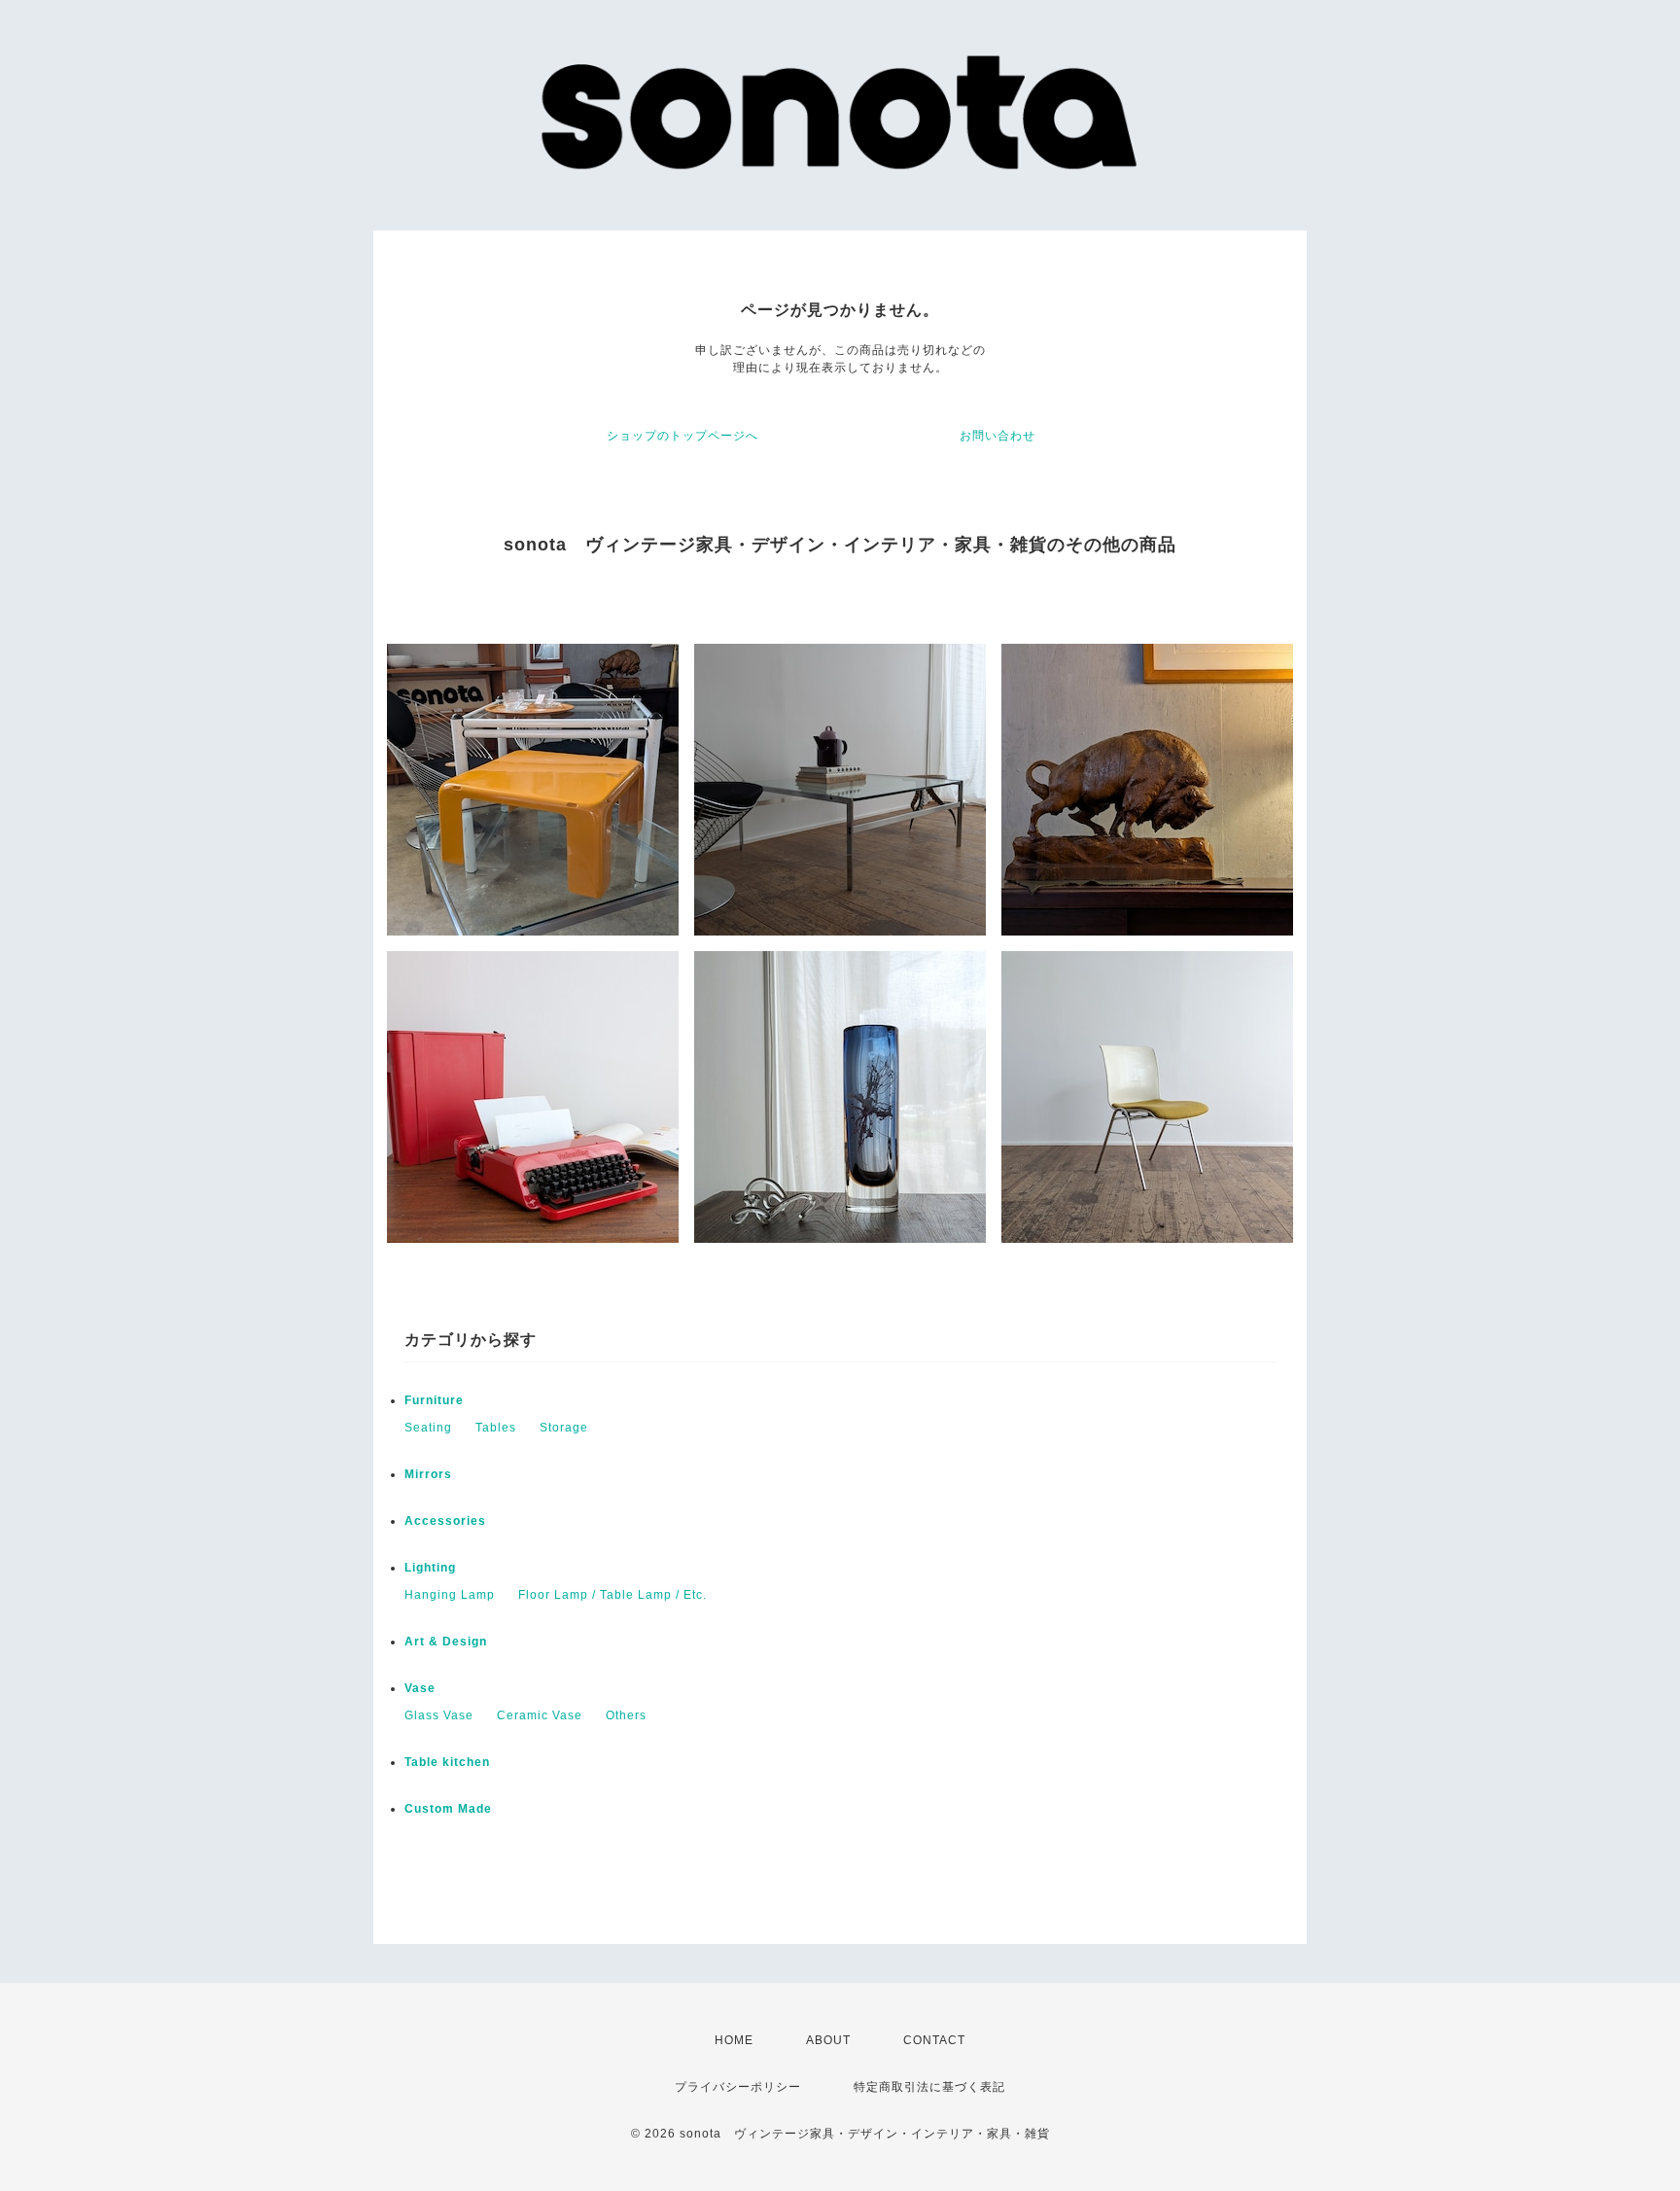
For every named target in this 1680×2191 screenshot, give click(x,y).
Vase (420, 1688)
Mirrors (428, 1474)
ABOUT (828, 2040)
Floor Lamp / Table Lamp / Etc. (612, 1595)
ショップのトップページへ (682, 436)
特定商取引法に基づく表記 (929, 2087)
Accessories (445, 1521)
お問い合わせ (997, 436)
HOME (734, 2040)
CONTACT (934, 2040)
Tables (496, 1428)
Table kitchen (447, 1762)
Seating (428, 1428)
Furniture (434, 1400)
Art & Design (446, 1642)
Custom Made (448, 1809)
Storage (564, 1428)
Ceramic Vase (540, 1715)
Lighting (430, 1568)
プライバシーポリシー (738, 2087)
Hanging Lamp (450, 1595)
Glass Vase (439, 1715)
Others (626, 1715)
